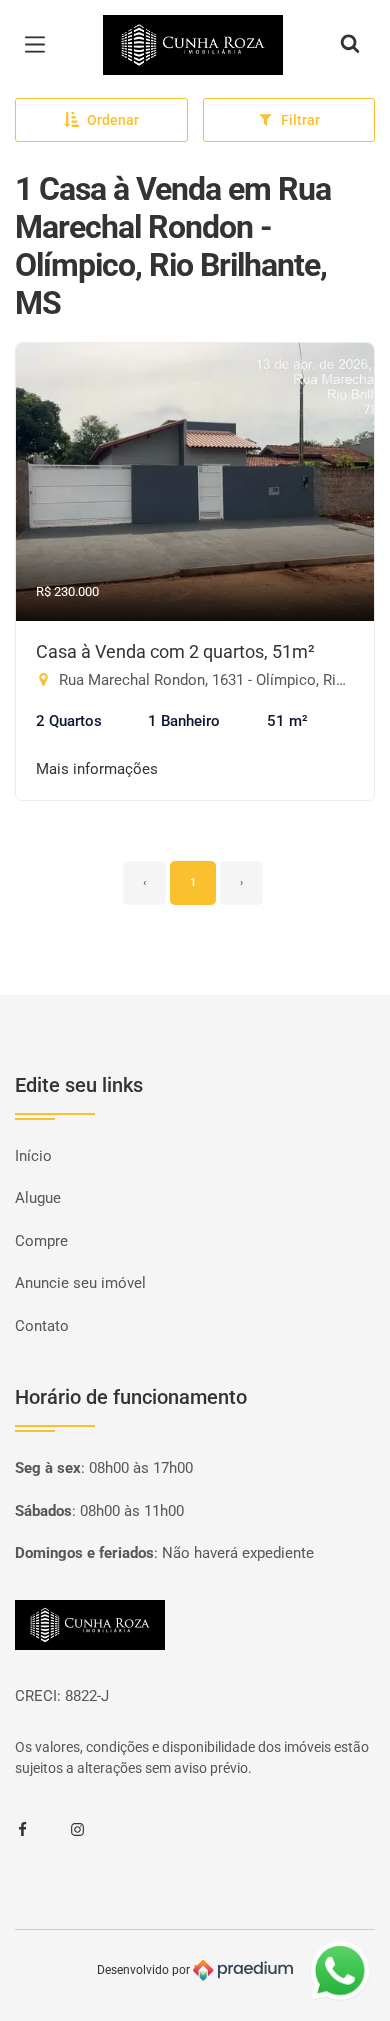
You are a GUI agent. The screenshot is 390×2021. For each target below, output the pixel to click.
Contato (42, 1326)
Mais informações (97, 769)
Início (33, 1156)
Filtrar (300, 120)
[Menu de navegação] (40, 45)
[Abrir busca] (350, 45)
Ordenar (113, 120)
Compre (41, 1241)
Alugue (38, 1198)
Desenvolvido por (145, 1970)
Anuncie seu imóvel (80, 1283)
